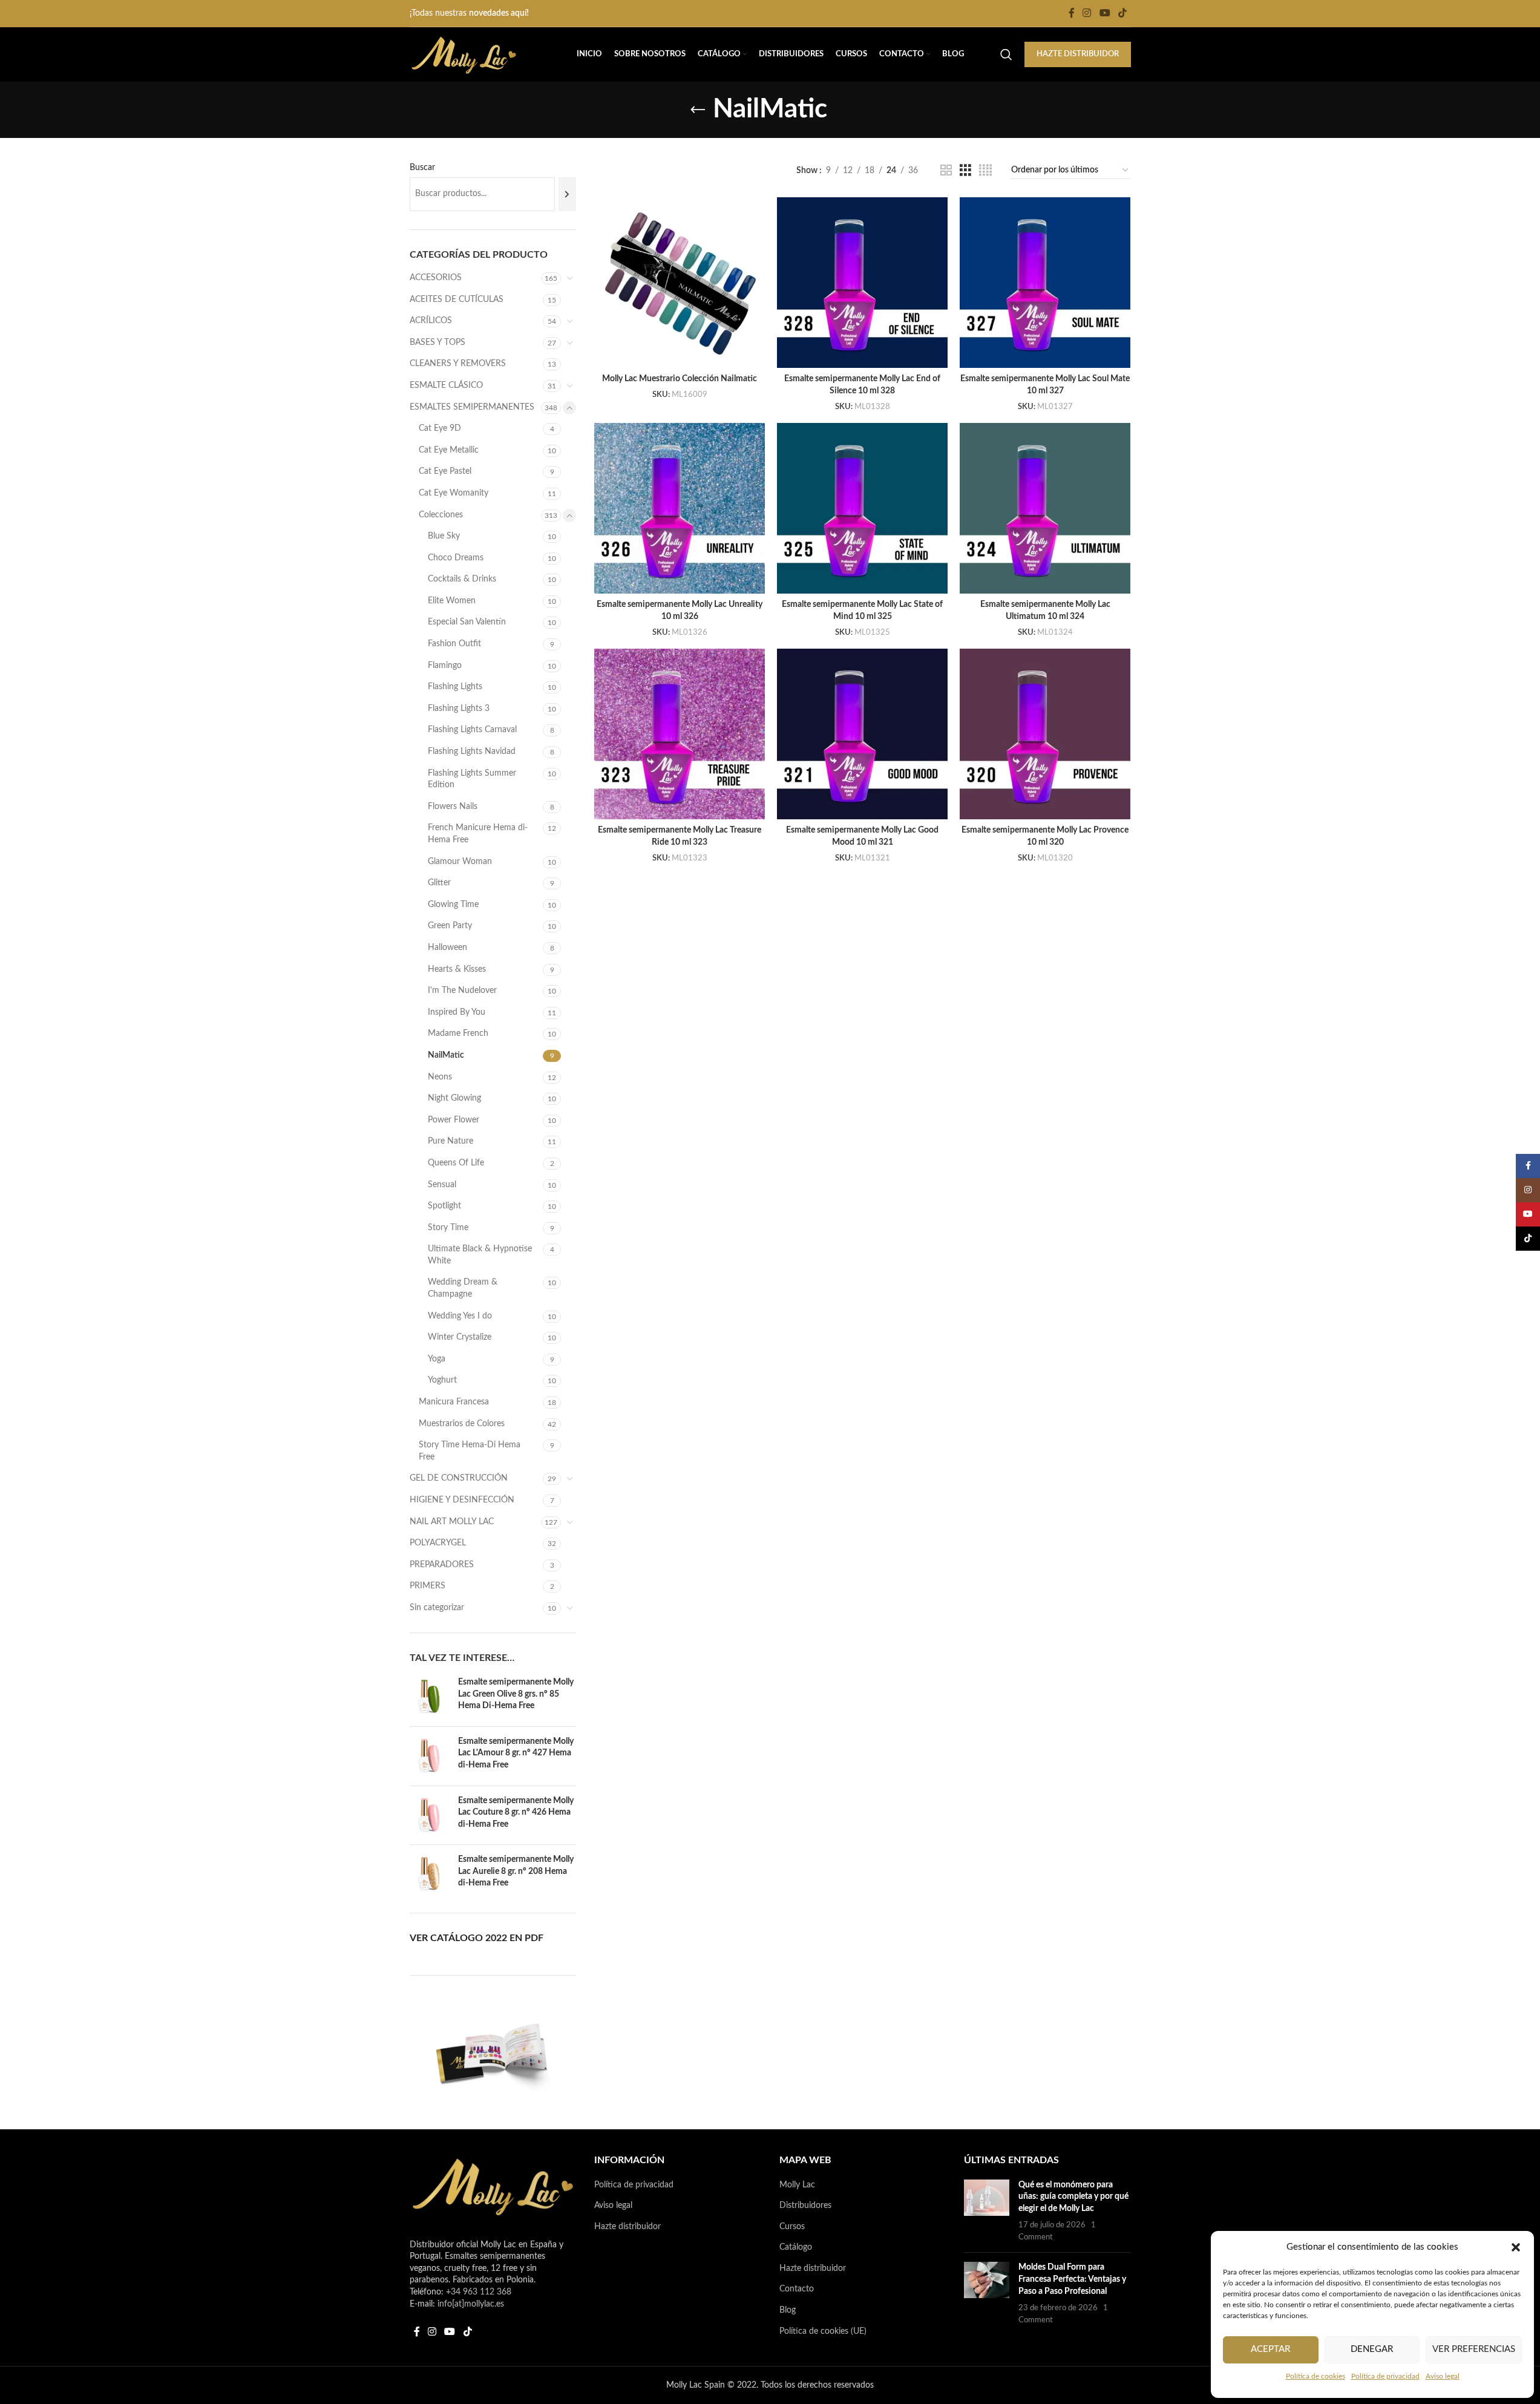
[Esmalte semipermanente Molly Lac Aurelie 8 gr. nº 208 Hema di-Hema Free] (429, 1874)
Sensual (442, 1185)
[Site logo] (464, 54)
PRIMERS (428, 1586)
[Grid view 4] (985, 171)
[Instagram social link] (1087, 13)
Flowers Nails (453, 807)
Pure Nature (451, 1141)
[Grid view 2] (946, 171)
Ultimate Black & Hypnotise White (480, 1255)
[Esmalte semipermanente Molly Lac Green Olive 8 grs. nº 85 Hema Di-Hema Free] (429, 1697)
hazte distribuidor (1078, 54)
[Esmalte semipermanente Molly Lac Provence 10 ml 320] (1045, 734)
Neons (440, 1077)
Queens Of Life (456, 1163)
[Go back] (698, 110)
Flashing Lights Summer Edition (472, 779)
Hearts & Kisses (457, 969)
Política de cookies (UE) (823, 2331)
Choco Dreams (456, 558)
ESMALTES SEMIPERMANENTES (472, 407)
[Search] (1006, 54)
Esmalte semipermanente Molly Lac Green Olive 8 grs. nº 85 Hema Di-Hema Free (516, 1694)
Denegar (1372, 2349)
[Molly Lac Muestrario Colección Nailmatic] (680, 283)
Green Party (450, 926)
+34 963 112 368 (479, 2292)
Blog (788, 2310)
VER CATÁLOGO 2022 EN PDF (477, 1938)
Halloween (447, 948)
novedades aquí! (499, 13)
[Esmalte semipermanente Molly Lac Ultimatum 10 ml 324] (1045, 508)
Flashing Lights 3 (459, 709)
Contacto (797, 2289)
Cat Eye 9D (440, 428)
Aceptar (1270, 2349)
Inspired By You (457, 1012)
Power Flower (454, 1120)
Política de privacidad (1385, 2376)
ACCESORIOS (436, 278)
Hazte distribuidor (627, 2227)
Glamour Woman (460, 862)
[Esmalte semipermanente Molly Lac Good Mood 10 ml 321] (862, 734)
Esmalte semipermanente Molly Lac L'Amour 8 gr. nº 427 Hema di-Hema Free (516, 1753)
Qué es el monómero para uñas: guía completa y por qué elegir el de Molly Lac (1073, 2197)
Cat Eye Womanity (454, 493)
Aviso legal (1443, 2376)
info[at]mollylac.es (471, 2304)
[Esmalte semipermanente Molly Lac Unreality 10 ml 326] (680, 508)
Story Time (448, 1228)
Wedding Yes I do (460, 1316)
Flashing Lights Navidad (472, 752)
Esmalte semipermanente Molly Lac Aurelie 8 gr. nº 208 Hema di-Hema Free (516, 1871)
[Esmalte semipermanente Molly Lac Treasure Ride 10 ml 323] (680, 734)
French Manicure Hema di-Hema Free (478, 834)
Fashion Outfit (454, 644)
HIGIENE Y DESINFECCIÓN (462, 1500)
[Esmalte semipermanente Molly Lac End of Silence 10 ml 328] (862, 283)
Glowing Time (453, 905)
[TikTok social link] (1122, 13)
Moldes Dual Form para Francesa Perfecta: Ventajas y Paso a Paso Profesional (1072, 2279)
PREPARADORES (442, 1565)
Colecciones (441, 515)
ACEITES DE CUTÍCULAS (457, 300)
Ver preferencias (1474, 2349)
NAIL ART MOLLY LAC (452, 1522)
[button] (1516, 2247)
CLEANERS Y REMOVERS (458, 364)
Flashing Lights (455, 687)
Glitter (439, 883)
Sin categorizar (437, 1608)
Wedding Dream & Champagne (463, 1288)
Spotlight (444, 1206)
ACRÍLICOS (431, 321)
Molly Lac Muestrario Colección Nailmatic (680, 379)
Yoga (437, 1359)
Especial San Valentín (467, 622)
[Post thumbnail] (987, 2212)
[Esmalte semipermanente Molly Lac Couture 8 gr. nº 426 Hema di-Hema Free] (429, 1816)
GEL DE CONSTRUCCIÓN (459, 1478)
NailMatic (446, 1055)
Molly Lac (797, 2185)
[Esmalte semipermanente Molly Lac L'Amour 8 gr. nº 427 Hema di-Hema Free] (429, 1756)
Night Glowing (454, 1098)
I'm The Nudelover (462, 991)
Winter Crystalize (460, 1337)
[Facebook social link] (1072, 13)
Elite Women (452, 601)
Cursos (792, 2227)
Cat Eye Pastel (445, 471)
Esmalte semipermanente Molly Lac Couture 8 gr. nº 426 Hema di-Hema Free (516, 1813)
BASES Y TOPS (437, 342)
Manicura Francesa (454, 1402)
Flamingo (445, 666)
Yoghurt (442, 1380)
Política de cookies (1316, 2376)
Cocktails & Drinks (462, 579)
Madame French (458, 1033)
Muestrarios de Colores (462, 1424)
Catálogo (796, 2247)
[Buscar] (567, 194)
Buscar (422, 168)
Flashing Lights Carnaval (472, 730)
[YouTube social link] (1105, 13)
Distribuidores (805, 2206)
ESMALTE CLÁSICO (446, 385)
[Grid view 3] (965, 171)
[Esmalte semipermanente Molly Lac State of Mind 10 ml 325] (862, 508)
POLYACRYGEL (438, 1543)
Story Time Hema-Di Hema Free (470, 1451)
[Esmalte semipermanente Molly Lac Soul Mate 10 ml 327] (1045, 283)
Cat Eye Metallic (449, 450)
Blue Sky (444, 536)
